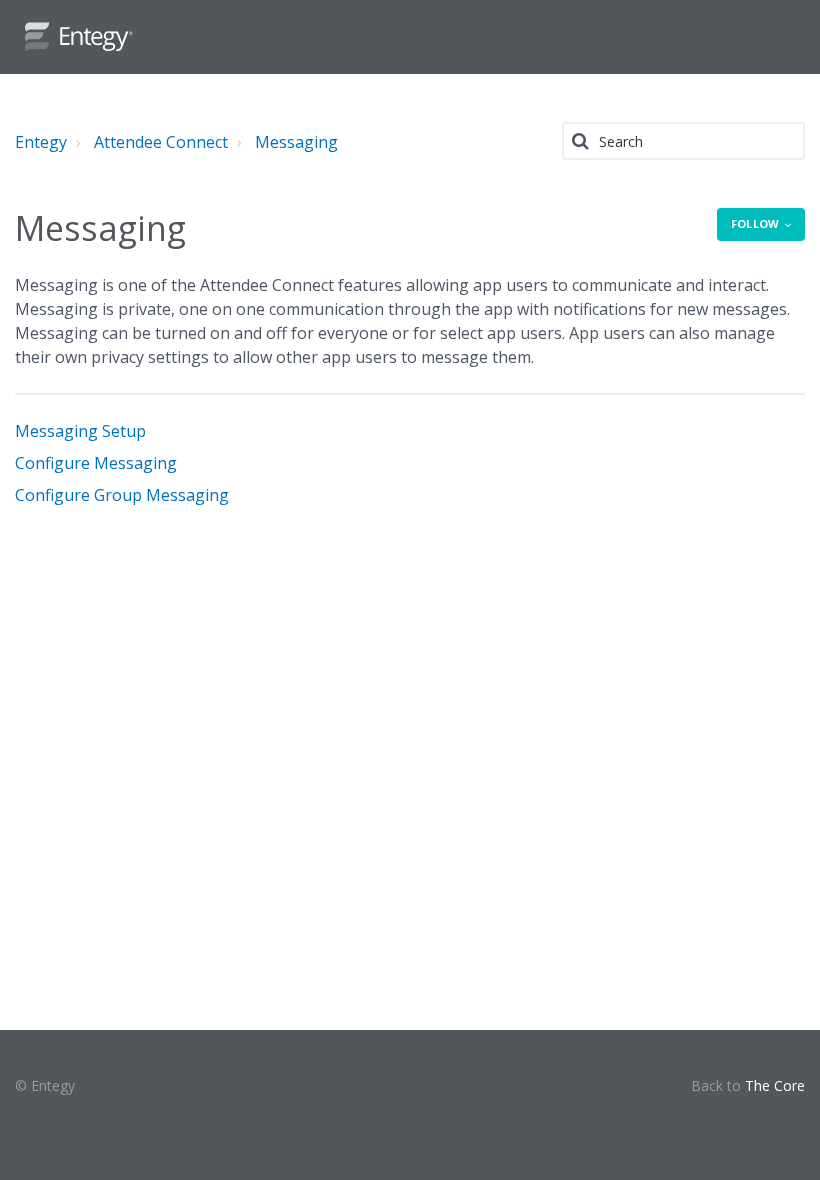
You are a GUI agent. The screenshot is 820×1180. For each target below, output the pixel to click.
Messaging (296, 142)
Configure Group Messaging (122, 495)
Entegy (41, 142)
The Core (775, 1085)
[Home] (78, 37)
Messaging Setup (80, 431)
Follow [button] (755, 223)
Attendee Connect (161, 142)
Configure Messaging (96, 463)
